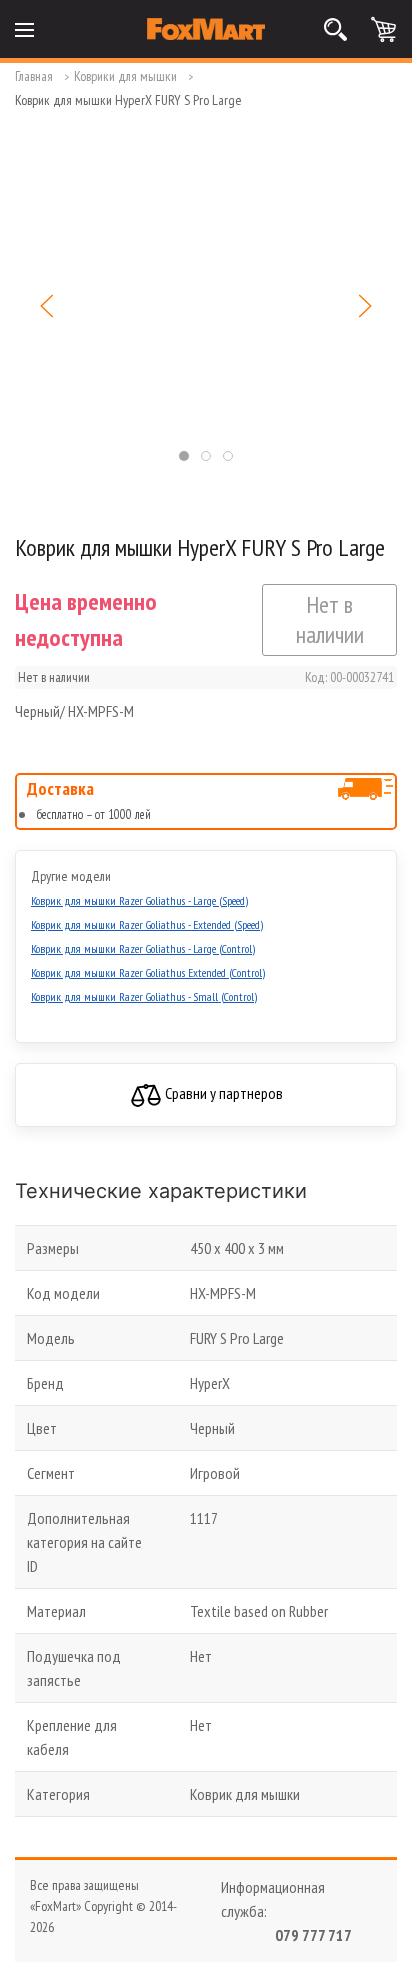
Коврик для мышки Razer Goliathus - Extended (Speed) (147, 924)
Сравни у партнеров (222, 1093)
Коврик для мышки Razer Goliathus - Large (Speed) (139, 900)
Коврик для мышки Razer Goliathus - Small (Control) (144, 996)
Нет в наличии (330, 619)
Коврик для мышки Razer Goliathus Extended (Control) (148, 972)
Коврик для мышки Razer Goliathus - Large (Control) (143, 948)
